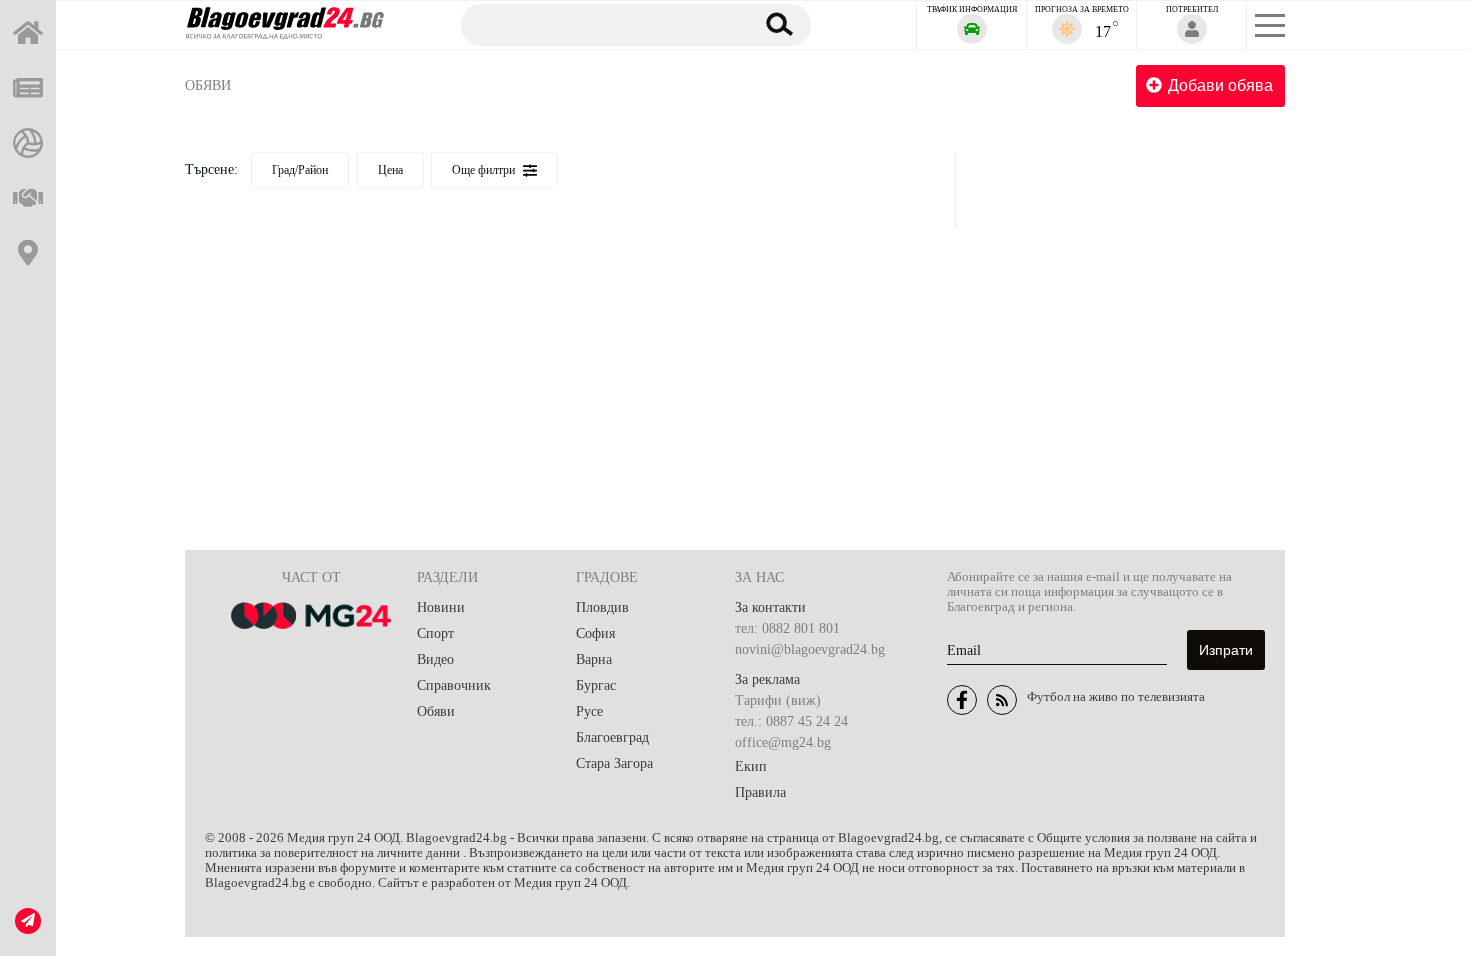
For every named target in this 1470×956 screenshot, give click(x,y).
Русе (589, 711)
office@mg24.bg (783, 742)
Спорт (435, 633)
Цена (390, 170)
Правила (760, 792)
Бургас (596, 685)
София (595, 633)
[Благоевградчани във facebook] (962, 700)
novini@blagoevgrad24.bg (810, 649)
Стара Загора (614, 763)
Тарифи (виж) (778, 700)
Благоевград (612, 737)
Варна (594, 659)
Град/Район (300, 170)
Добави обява (1220, 85)
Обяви (208, 85)
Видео (435, 659)
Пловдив (602, 607)
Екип (751, 766)
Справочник (454, 685)
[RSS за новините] (1002, 700)
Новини (441, 607)
